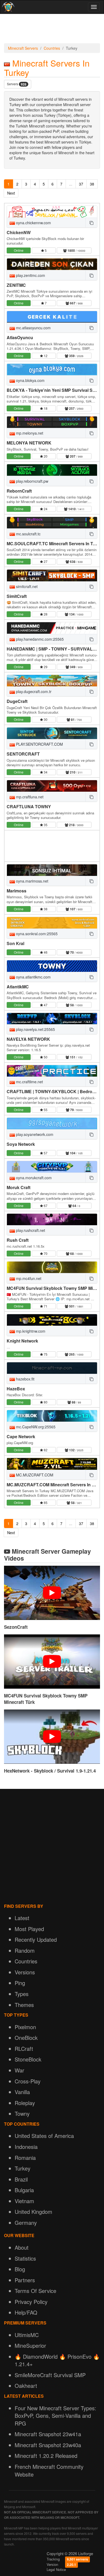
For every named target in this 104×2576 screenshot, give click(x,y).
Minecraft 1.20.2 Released (46, 2456)
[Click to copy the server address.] (91, 223)
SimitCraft (17, 596)
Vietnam (24, 2201)
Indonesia (26, 2147)
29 (45, 667)
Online (19, 250)
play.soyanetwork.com (34, 1134)
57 (45, 1153)
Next (11, 193)
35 (45, 825)
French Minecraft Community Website (49, 2470)
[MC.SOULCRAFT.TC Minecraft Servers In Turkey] (52, 523)
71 (45, 1306)
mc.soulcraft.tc (28, 534)
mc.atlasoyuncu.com (33, 328)
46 (45, 952)
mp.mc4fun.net (28, 1278)
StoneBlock (28, 2059)
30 (45, 719)
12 (45, 356)
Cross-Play (28, 2081)
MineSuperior (30, 2345)
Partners (25, 2280)
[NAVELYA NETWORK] (52, 1019)
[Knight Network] (52, 1320)
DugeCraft (17, 701)
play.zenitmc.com (30, 275)
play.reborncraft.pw (32, 481)
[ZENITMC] (52, 264)
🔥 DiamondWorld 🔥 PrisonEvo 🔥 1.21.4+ (57, 2360)
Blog (20, 2269)
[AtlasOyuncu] (52, 317)
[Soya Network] (52, 1123)
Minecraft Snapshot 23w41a (48, 2434)
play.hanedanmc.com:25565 (39, 639)
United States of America (44, 2136)
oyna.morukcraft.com (33, 1178)
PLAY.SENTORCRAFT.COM (39, 744)
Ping (20, 1983)
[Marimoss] (52, 870)
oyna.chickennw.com (33, 223)
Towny (22, 2113)
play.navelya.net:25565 (35, 1029)
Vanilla (22, 2092)
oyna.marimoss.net (32, 881)
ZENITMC (16, 285)
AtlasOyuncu (20, 337)
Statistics (25, 2258)
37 (81, 184)
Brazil (21, 2179)
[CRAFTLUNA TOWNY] (52, 786)
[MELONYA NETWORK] (52, 422)
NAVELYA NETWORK (28, 1039)
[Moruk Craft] (52, 1167)
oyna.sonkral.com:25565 (36, 934)
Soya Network (21, 1144)
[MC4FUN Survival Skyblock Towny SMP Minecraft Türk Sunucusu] (52, 1267)
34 (45, 772)
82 (45, 1450)
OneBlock (26, 2038)
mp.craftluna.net (29, 797)
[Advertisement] (52, 30)
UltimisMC (27, 2335)
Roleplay (25, 2103)
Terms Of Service (35, 2291)
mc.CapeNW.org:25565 (35, 1427)
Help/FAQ (26, 2312)
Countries (52, 48)
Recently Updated (36, 1939)
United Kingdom (33, 2212)
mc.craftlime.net (29, 1082)
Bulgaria (24, 2190)
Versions (25, 1972)
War (19, 2070)
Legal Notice (56, 2569)
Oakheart (26, 2386)
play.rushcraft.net (30, 1230)
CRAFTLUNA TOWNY (29, 807)
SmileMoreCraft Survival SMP (50, 2375)
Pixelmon (25, 2027)
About (22, 2247)
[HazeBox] (52, 1368)
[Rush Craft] (52, 1219)
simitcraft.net (26, 586)
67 (45, 1206)
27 (45, 561)
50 (45, 1057)
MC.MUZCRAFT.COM (34, 1475)
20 (45, 456)
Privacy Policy (31, 2302)
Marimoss (17, 891)
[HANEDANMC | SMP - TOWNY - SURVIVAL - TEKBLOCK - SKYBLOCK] (52, 628)
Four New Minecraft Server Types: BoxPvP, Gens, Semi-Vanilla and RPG (55, 2416)
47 (45, 1005)
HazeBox (16, 1389)
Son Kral (15, 943)
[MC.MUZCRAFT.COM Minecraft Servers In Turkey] (52, 1464)
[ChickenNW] (52, 212)
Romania (25, 2158)
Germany (26, 2223)
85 (45, 1502)
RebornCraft (19, 491)
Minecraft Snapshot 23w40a (48, 2445)
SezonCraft (16, 1627)
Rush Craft (18, 1240)
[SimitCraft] (52, 575)
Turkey (23, 2168)
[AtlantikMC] (52, 966)
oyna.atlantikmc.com (33, 977)
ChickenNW (19, 232)
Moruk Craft (19, 1187)
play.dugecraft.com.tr (33, 691)
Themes (24, 2005)
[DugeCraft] (52, 681)
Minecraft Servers (23, 48)
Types (22, 1994)
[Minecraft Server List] (8, 7)
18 (45, 408)
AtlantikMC (18, 987)
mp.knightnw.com (30, 1331)
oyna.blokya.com (30, 380)
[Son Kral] (52, 923)
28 (45, 614)
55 (45, 1110)
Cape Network (21, 1436)
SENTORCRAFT (23, 754)
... (71, 184)
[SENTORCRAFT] (52, 733)
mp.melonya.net (29, 433)
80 (45, 1402)
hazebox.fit (25, 1379)
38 (92, 184)
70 (45, 1253)
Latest (22, 1918)
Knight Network (22, 1341)
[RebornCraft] (52, 470)
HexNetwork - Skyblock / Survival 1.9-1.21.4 (50, 1771)
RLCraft (24, 2049)
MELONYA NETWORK (29, 443)
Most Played (29, 1929)
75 (45, 1354)
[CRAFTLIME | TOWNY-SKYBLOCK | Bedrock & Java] (52, 1071)
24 (45, 509)
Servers (17, 84)
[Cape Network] (52, 1416)
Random (25, 1950)
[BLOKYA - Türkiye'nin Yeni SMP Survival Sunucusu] (52, 370)
